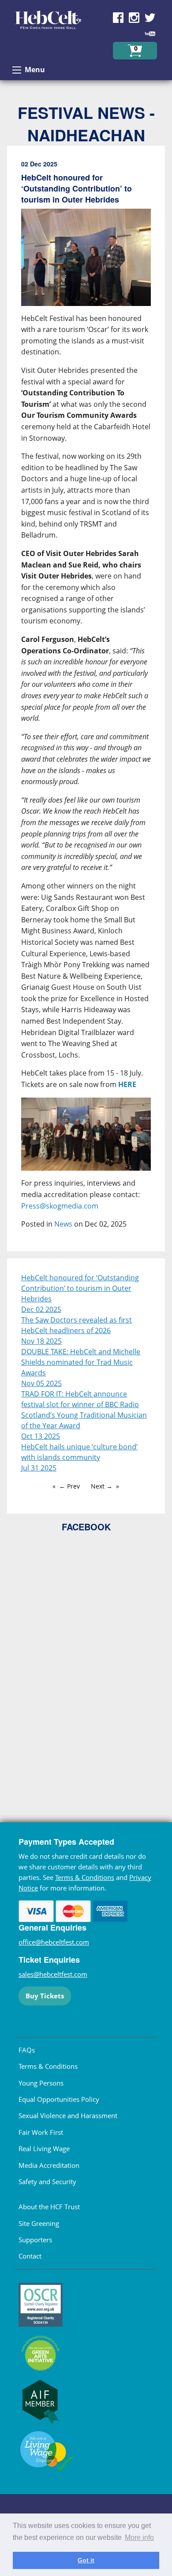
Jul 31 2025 (39, 1468)
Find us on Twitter (150, 18)
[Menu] (17, 70)
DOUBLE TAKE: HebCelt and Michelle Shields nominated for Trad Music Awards (81, 1362)
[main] (86, 702)
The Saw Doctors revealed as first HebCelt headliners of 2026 (77, 1325)
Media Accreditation (49, 2165)
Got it (86, 2560)
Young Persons (41, 2083)
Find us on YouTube (150, 33)
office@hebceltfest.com (54, 1942)
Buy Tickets (45, 1996)
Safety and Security (47, 2182)
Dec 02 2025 (41, 1309)
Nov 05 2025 (41, 1383)
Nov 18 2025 (41, 1341)
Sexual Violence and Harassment (68, 2115)
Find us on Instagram (134, 18)
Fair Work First (41, 2132)
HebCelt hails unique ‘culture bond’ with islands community (79, 1452)
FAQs (27, 2050)
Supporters (35, 2240)
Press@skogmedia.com (60, 1206)
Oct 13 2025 (41, 1436)
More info (139, 2537)
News (63, 1224)
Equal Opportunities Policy (59, 2099)
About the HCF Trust (49, 2207)
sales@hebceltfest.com (53, 1974)
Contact (30, 2256)
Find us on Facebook (118, 18)
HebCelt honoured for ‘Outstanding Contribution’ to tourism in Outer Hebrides (80, 1288)
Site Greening (39, 2223)
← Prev (69, 1486)
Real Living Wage (44, 2149)
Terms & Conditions (85, 1877)
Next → (102, 1486)
